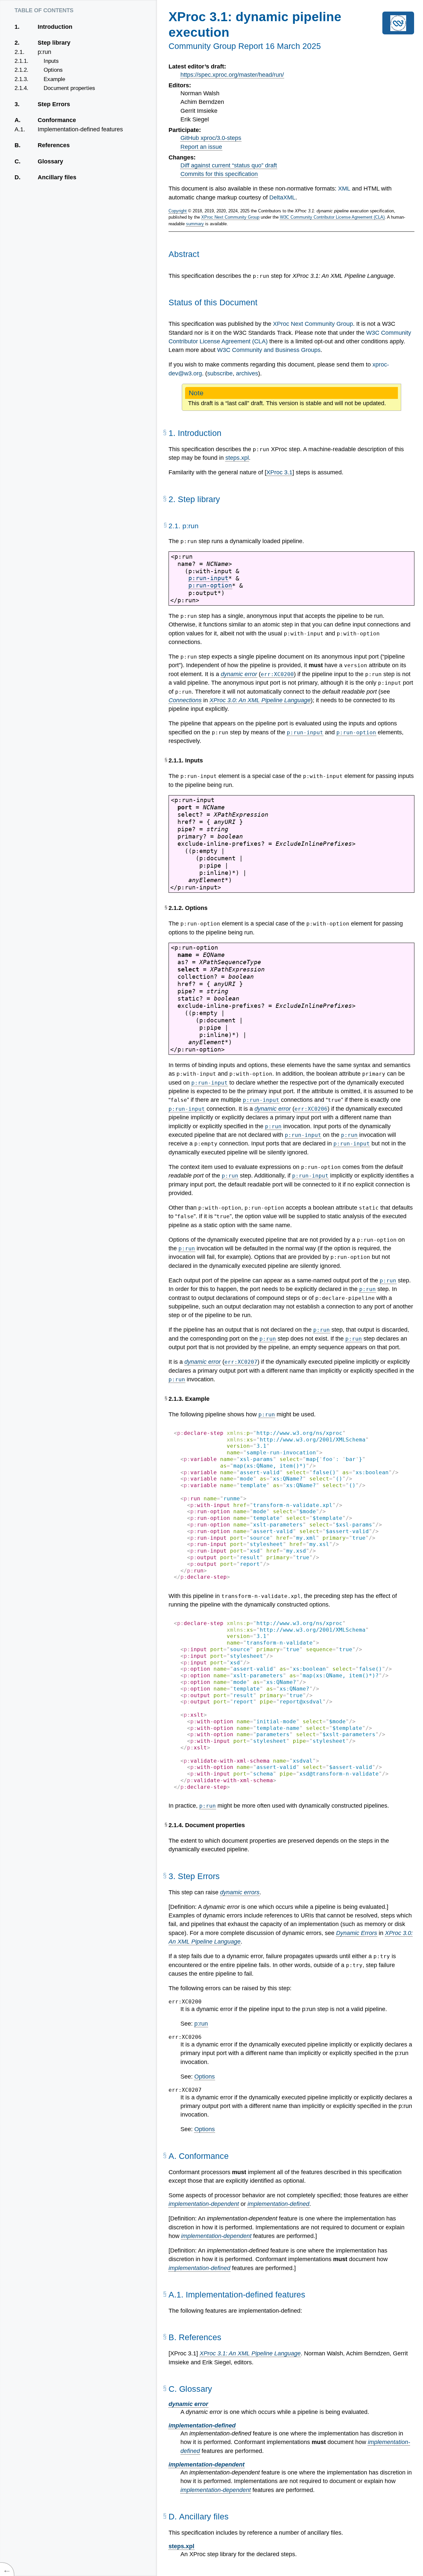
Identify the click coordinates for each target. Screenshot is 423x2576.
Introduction (55, 27)
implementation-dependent (204, 2204)
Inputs (51, 61)
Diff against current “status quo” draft (229, 165)
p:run (44, 52)
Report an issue (201, 147)
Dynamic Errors (357, 1933)
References (54, 145)
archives (247, 373)
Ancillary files (57, 177)
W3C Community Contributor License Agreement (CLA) (332, 217)
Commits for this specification (219, 174)
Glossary (50, 161)
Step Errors (54, 104)
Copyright (178, 211)
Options (53, 70)
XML (344, 189)
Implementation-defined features (80, 129)
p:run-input (208, 578)
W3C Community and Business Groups (269, 350)
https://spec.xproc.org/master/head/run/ (232, 75)
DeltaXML (282, 197)
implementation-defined (278, 2204)
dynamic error (239, 674)
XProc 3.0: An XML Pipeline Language (260, 700)
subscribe (220, 373)
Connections (185, 700)
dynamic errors (240, 1892)
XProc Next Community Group (230, 217)
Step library (54, 43)
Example (54, 79)
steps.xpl (237, 458)
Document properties (69, 88)
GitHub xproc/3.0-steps (211, 138)
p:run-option (210, 585)
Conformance (57, 120)
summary (195, 224)
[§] (165, 435)
